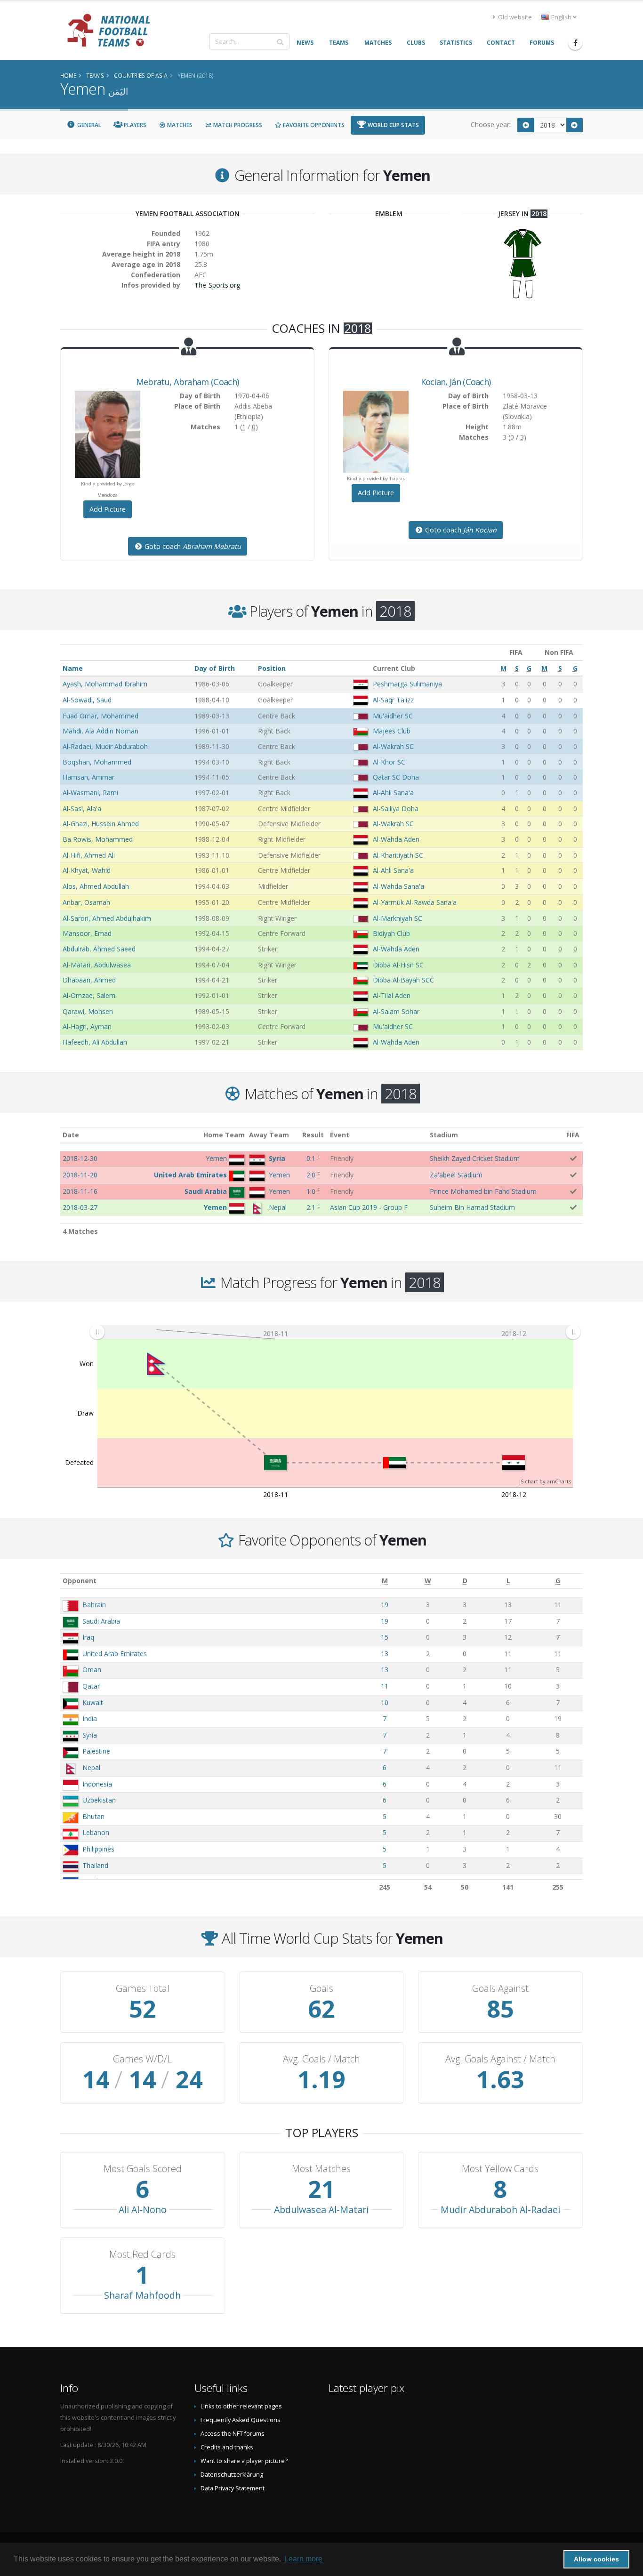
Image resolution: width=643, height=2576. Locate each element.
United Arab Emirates (115, 1654)
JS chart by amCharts (545, 1481)
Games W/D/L (142, 2059)
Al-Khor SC (389, 762)
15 (385, 1637)
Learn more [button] (303, 2559)
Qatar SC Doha (396, 777)
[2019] (575, 125)
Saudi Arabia (101, 1621)
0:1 (311, 1158)
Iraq (88, 1637)
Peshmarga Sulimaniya (407, 684)
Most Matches (321, 2169)
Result (313, 1135)
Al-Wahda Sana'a (398, 886)
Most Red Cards (142, 2254)
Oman (92, 1670)
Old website (514, 17)
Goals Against (500, 1988)
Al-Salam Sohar (396, 1011)
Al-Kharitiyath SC (398, 855)
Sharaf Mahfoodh (142, 2295)
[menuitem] (335, 1332)
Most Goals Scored (143, 2169)
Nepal (91, 1767)
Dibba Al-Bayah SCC (403, 980)
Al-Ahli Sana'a (393, 793)
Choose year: (491, 125)
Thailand (95, 1865)
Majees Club (392, 731)
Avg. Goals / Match (321, 2059)
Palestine (96, 1751)
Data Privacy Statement (233, 2488)
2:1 (311, 1207)
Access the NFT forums (233, 2434)
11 (385, 1686)
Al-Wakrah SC (393, 746)
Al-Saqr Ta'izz (393, 700)
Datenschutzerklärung (232, 2475)
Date (71, 1135)
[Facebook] (575, 43)
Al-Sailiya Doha (396, 809)
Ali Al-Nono (143, 2210)
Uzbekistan (99, 1800)
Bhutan (93, 1816)
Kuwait (93, 1703)
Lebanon (96, 1832)
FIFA (573, 1135)
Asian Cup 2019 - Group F (369, 1207)
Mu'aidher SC (393, 716)
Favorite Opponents (313, 125)
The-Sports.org (217, 285)
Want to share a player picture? (244, 2461)
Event (340, 1135)
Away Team (269, 1135)
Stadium (444, 1135)
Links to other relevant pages (241, 2406)
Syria (90, 1735)
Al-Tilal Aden (392, 995)
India (90, 1719)
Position (272, 668)
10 (385, 1703)
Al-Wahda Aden (396, 839)
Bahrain (94, 1605)
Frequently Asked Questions (241, 2420)
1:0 (311, 1191)
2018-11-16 (80, 1191)
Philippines (98, 1849)
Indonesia (97, 1784)
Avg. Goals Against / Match (500, 2059)
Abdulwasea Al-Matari (321, 2210)
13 (385, 1654)
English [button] (561, 17)
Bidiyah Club (391, 933)
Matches (179, 125)
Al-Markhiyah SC (398, 918)
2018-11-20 (80, 1175)
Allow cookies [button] (596, 2559)
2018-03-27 (80, 1207)
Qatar (91, 1686)
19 (385, 1605)
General (88, 125)
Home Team (224, 1135)
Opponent (80, 1581)
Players (134, 125)
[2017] (526, 125)
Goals (321, 1988)
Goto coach (192, 546)
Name (73, 668)
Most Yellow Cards (500, 2169)
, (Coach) (187, 382)
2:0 (311, 1175)
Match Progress (237, 125)
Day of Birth (215, 668)
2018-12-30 (80, 1158)
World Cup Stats (393, 125)
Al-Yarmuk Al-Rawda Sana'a (415, 902)
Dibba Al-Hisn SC (398, 965)
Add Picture (108, 509)
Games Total (143, 1988)
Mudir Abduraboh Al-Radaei (500, 2210)
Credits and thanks (227, 2447)
